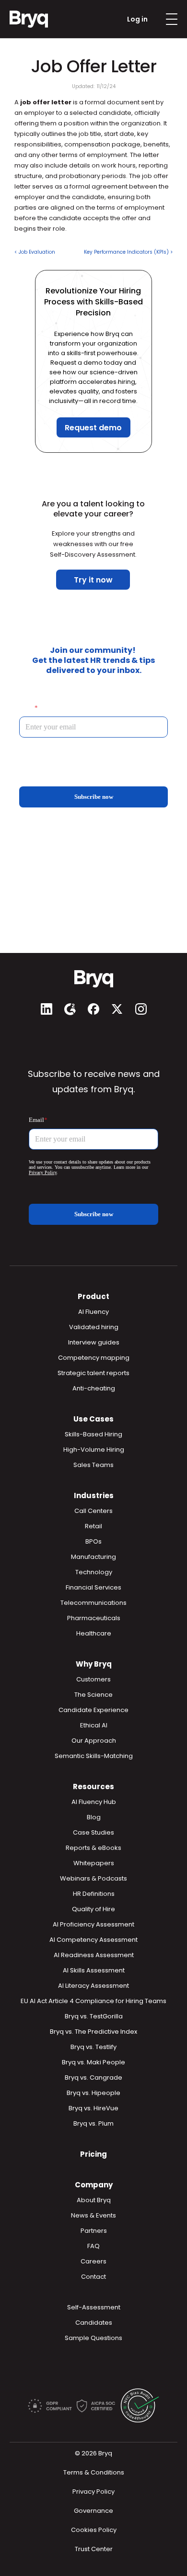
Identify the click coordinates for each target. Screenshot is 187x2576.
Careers (93, 2261)
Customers (93, 1679)
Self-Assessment (94, 2307)
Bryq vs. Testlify (93, 2047)
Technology (94, 1572)
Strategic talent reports (93, 1373)
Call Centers (93, 1511)
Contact (93, 2277)
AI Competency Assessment (93, 1940)
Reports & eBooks (93, 1848)
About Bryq (94, 2200)
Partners (94, 2231)
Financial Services (93, 1587)
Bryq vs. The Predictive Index (93, 2032)
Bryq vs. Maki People (93, 2062)
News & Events (93, 2215)
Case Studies (93, 1832)
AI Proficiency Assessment (93, 1924)
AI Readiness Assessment (94, 1955)
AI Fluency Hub (94, 1802)
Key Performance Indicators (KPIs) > (128, 252)
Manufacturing (93, 1557)
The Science (93, 1695)
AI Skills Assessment (94, 1970)
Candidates (94, 2323)
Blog (94, 1817)
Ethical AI (94, 1725)
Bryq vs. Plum (93, 2123)
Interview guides (94, 1342)
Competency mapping (94, 1358)
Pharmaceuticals (94, 1618)
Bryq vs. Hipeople (93, 2093)
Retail (93, 1526)
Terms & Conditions (94, 2472)
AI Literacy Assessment (93, 1986)
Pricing (93, 2154)
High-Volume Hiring (94, 1450)
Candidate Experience (93, 1710)
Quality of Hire (93, 1909)
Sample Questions (93, 2338)
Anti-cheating (94, 1388)
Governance (93, 2511)
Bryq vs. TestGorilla (94, 2016)
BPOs (93, 1541)
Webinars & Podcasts (93, 1878)
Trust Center (94, 2549)
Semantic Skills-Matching (94, 1756)
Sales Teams (93, 1465)
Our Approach (94, 1741)
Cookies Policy (94, 2530)
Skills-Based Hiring (93, 1434)
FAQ (93, 2246)
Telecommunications (93, 1603)
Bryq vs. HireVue (93, 2108)
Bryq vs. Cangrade (93, 2078)
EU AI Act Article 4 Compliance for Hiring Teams (93, 2001)
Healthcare (94, 1633)
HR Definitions (94, 1894)
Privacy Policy (93, 2492)
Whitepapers (94, 1863)
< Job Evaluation (35, 252)
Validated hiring (94, 1327)
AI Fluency (93, 1312)
